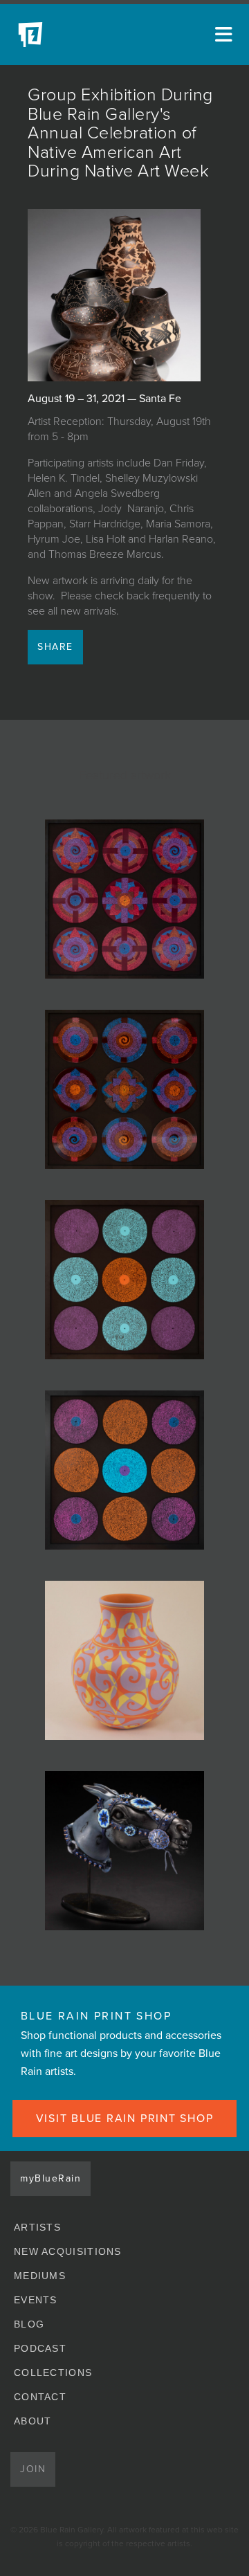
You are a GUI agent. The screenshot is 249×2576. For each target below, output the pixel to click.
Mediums (40, 2276)
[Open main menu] (221, 35)
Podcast (40, 2348)
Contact (40, 2397)
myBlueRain (50, 2178)
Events (36, 2300)
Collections (53, 2373)
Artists (37, 2227)
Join (33, 2469)
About (33, 2421)
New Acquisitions (68, 2251)
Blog (29, 2324)
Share (55, 647)
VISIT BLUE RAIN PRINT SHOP (125, 2119)
